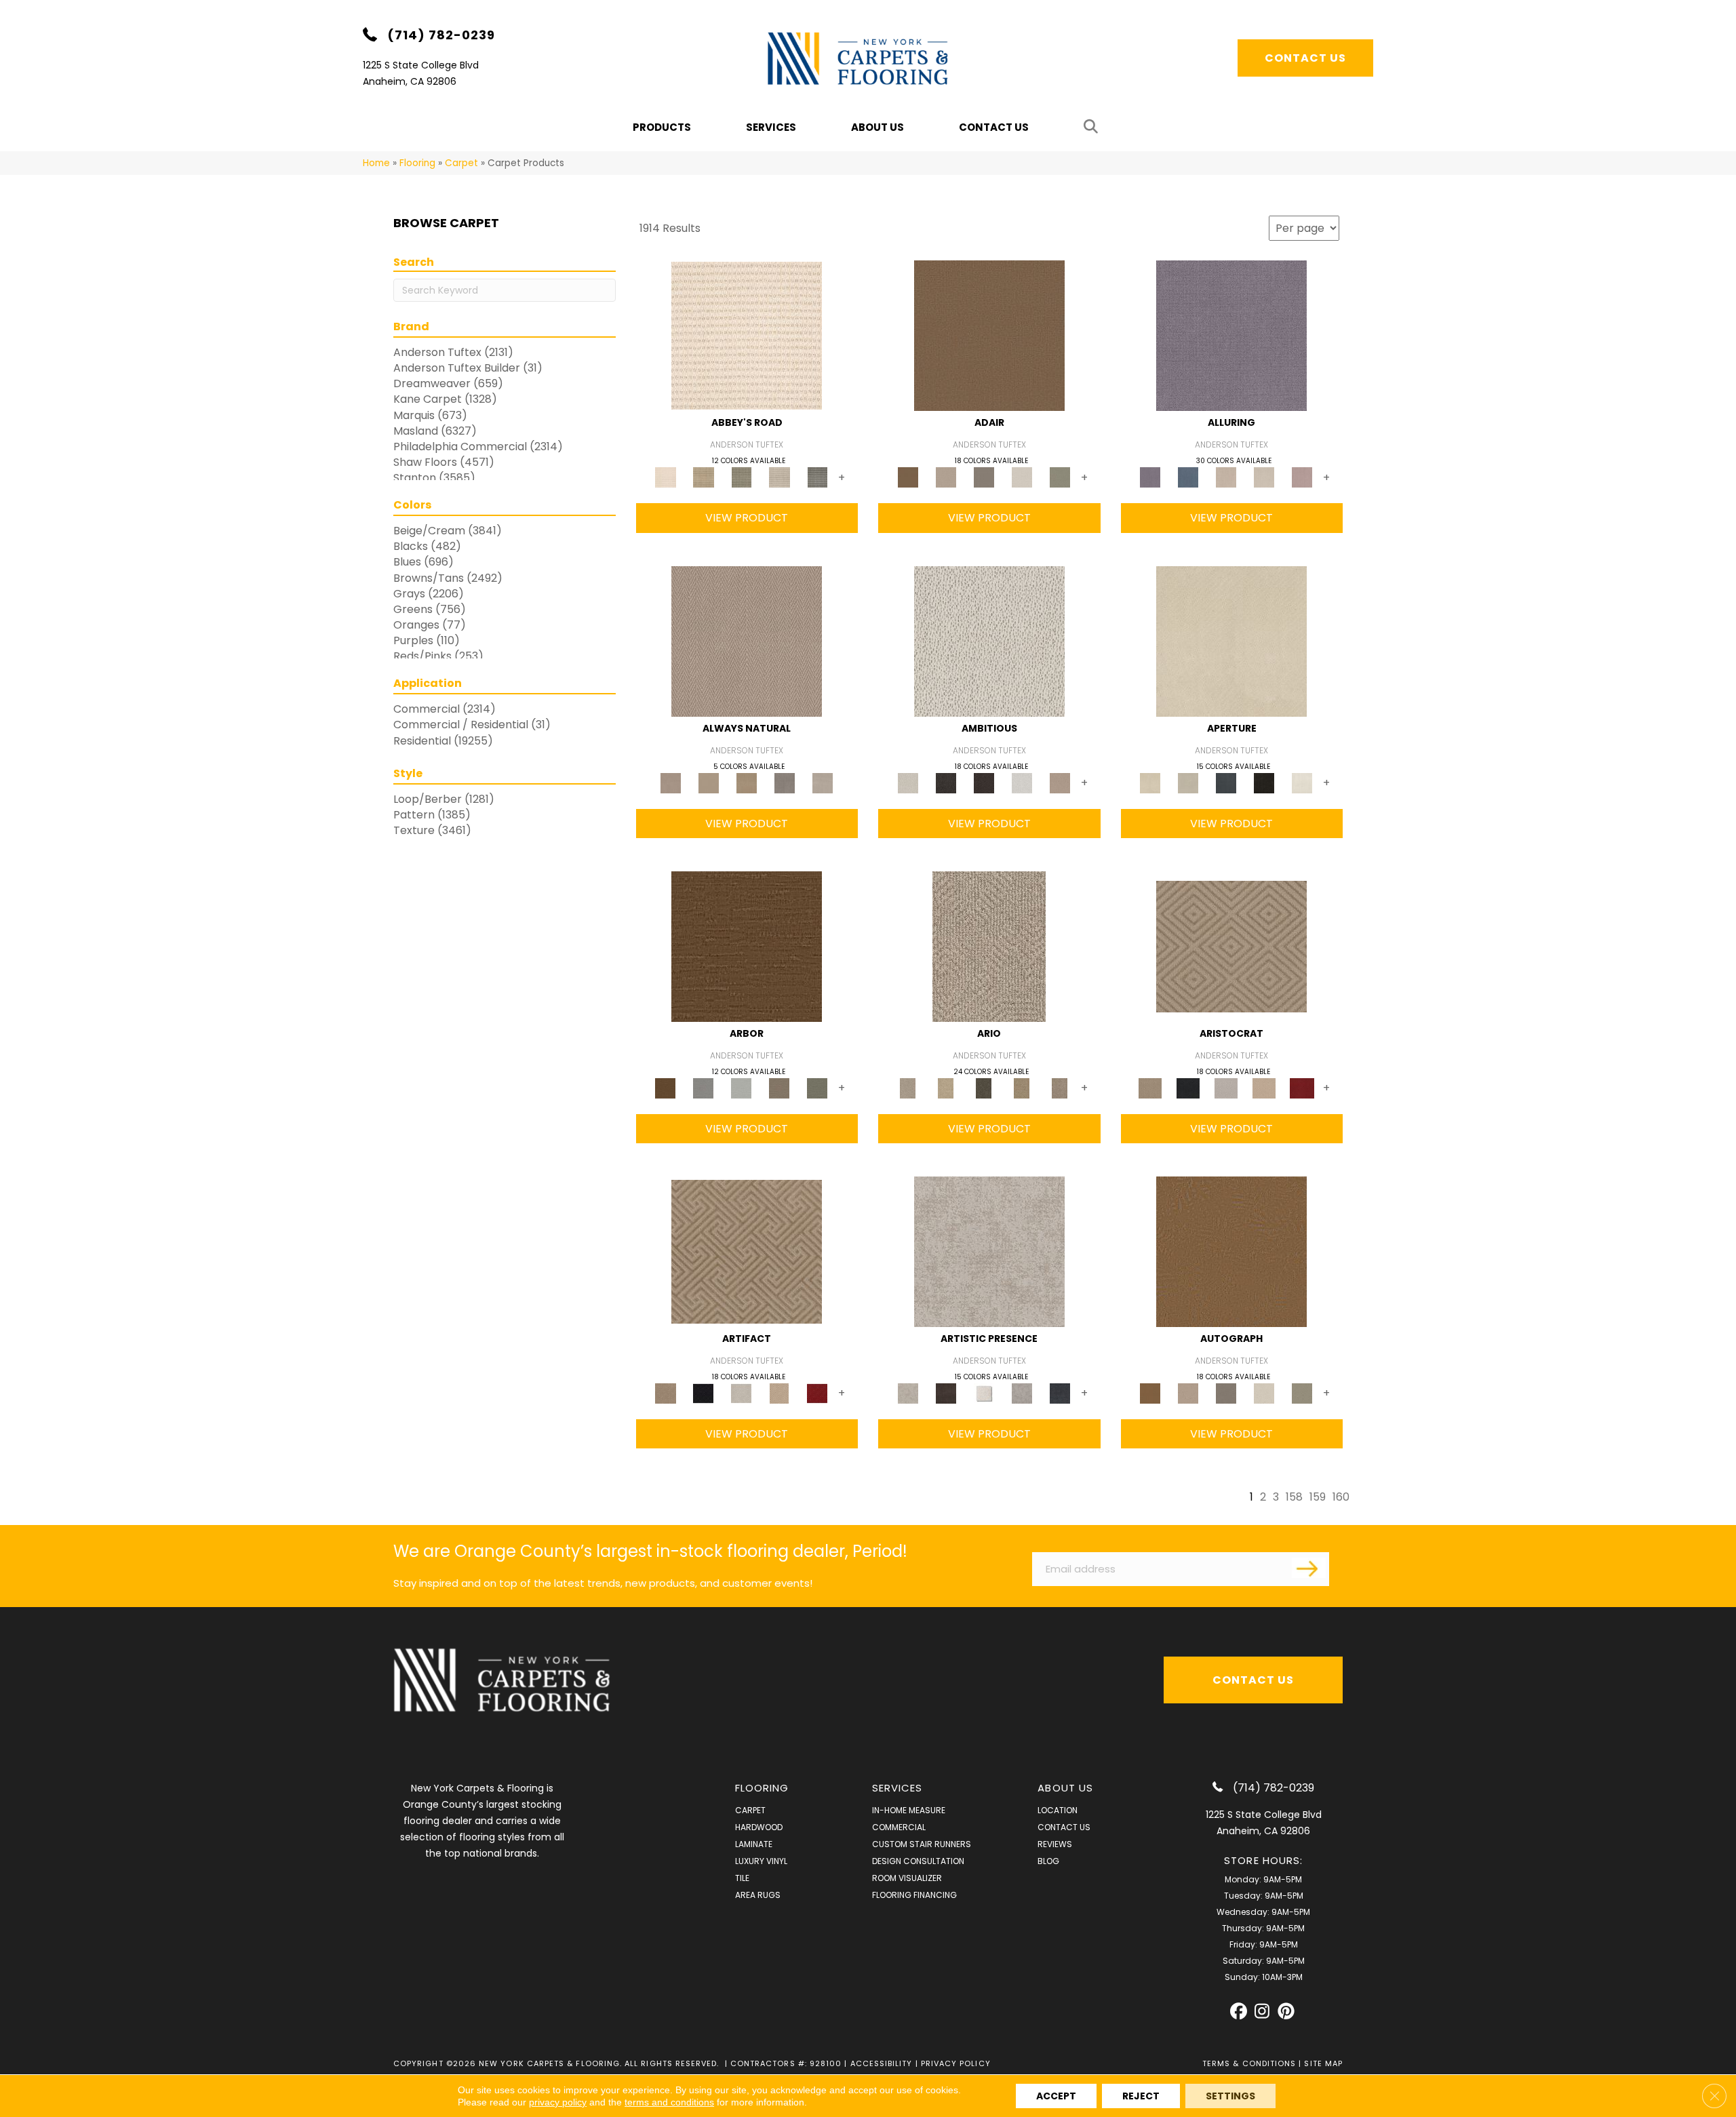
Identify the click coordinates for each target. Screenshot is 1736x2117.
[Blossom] (1302, 477)
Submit (1309, 1568)
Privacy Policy (956, 2063)
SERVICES (897, 1788)
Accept (1056, 2096)
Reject (1141, 2096)
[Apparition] (984, 1087)
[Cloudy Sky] (703, 1087)
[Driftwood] (779, 1087)
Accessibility (882, 2063)
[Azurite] (1188, 477)
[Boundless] (741, 477)
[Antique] (946, 1087)
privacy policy (558, 2102)
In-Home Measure (909, 1810)
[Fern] (817, 1087)
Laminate (754, 1844)
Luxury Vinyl (761, 1861)
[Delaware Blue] (817, 477)
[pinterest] (1286, 2012)
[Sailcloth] (747, 782)
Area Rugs (758, 1895)
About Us (877, 127)
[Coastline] (741, 1087)
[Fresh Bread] (1060, 782)
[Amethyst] (1231, 335)
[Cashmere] (1264, 1087)
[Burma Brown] (946, 1393)
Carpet (461, 163)
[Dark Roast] (984, 782)
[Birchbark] (1264, 477)
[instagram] (1262, 2012)
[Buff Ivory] (1231, 640)
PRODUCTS (662, 127)
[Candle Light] (984, 1393)
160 (1341, 1497)
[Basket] (747, 640)
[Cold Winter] (1022, 1393)
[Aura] (747, 335)
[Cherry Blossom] (1302, 1087)
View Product (747, 518)
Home (376, 163)
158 (1294, 1497)
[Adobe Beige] (989, 946)
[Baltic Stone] (989, 1251)
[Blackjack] (1188, 1087)
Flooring (417, 163)
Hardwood (759, 1827)
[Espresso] (1264, 782)
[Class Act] (984, 477)
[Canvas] (989, 640)
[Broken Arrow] (1060, 1087)
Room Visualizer (907, 1878)
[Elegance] (1022, 477)
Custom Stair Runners (922, 1844)
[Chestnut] (747, 946)
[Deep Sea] (1060, 1393)
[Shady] (785, 782)
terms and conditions (669, 2102)
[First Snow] (1302, 782)
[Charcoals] (946, 782)
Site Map (1323, 2063)
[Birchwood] (1231, 946)
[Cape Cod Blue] (1226, 782)
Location (1058, 1810)
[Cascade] (1226, 1087)
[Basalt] (1226, 477)
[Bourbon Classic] (989, 335)
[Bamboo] (703, 477)
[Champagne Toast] (946, 477)
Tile (742, 1878)
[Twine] (823, 782)
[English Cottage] (1060, 477)
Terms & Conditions (1249, 2063)
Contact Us (994, 127)
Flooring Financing (914, 1895)
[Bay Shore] (1022, 1087)
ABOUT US (1065, 1788)
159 (1318, 1497)
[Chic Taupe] (779, 477)
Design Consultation (918, 1861)
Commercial (899, 1827)
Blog (1048, 1861)
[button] (1093, 127)
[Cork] (709, 782)
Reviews (1055, 1844)
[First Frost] (1022, 782)
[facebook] (1239, 2012)
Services (771, 127)
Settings (1230, 2096)
